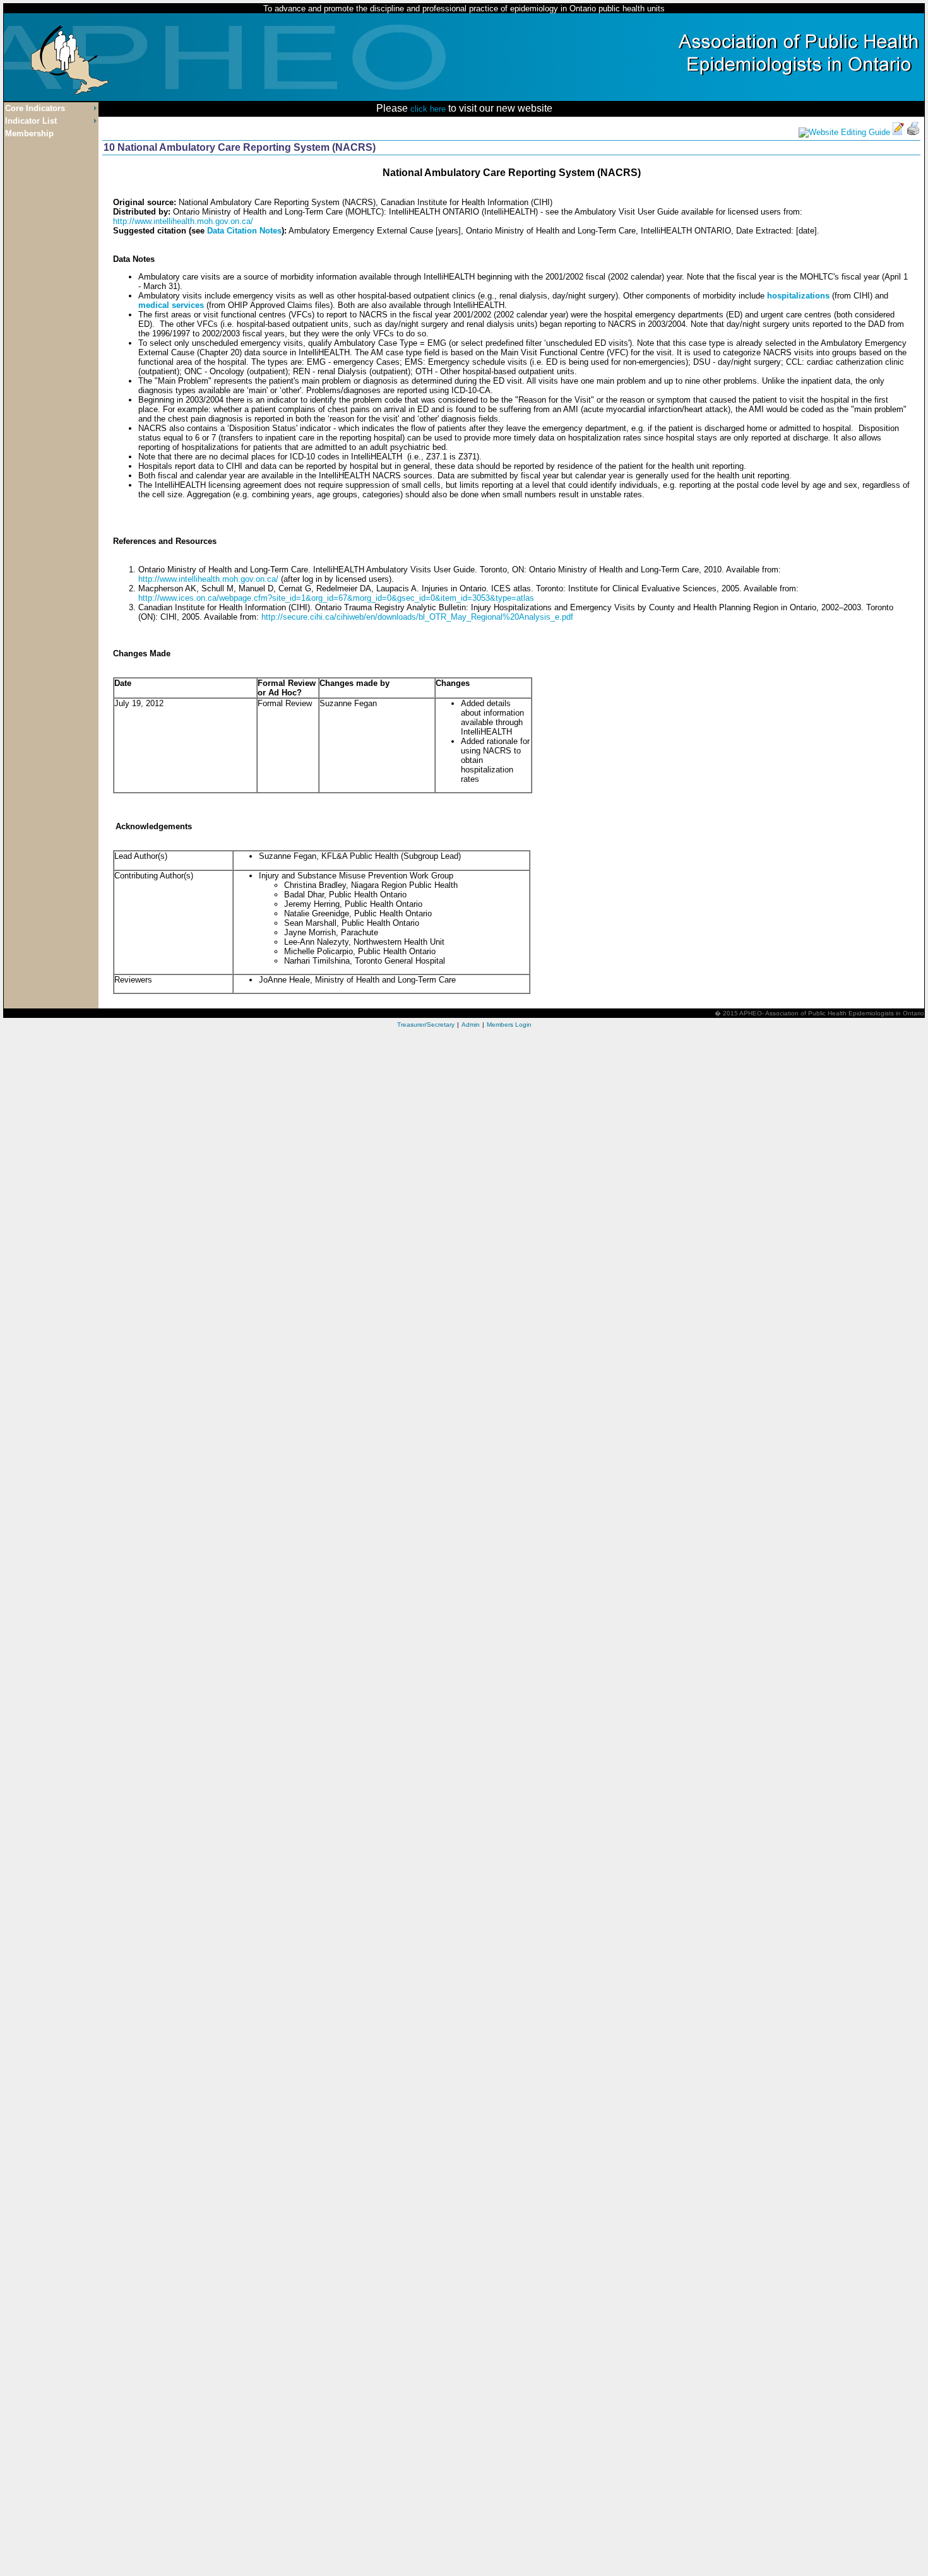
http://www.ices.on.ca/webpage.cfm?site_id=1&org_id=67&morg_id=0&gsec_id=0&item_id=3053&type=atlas (336, 598)
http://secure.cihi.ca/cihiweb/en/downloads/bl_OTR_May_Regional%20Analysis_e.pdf (417, 617)
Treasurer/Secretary (426, 1025)
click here (428, 109)
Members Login (509, 1025)
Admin (471, 1025)
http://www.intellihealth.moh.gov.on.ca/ (183, 221)
